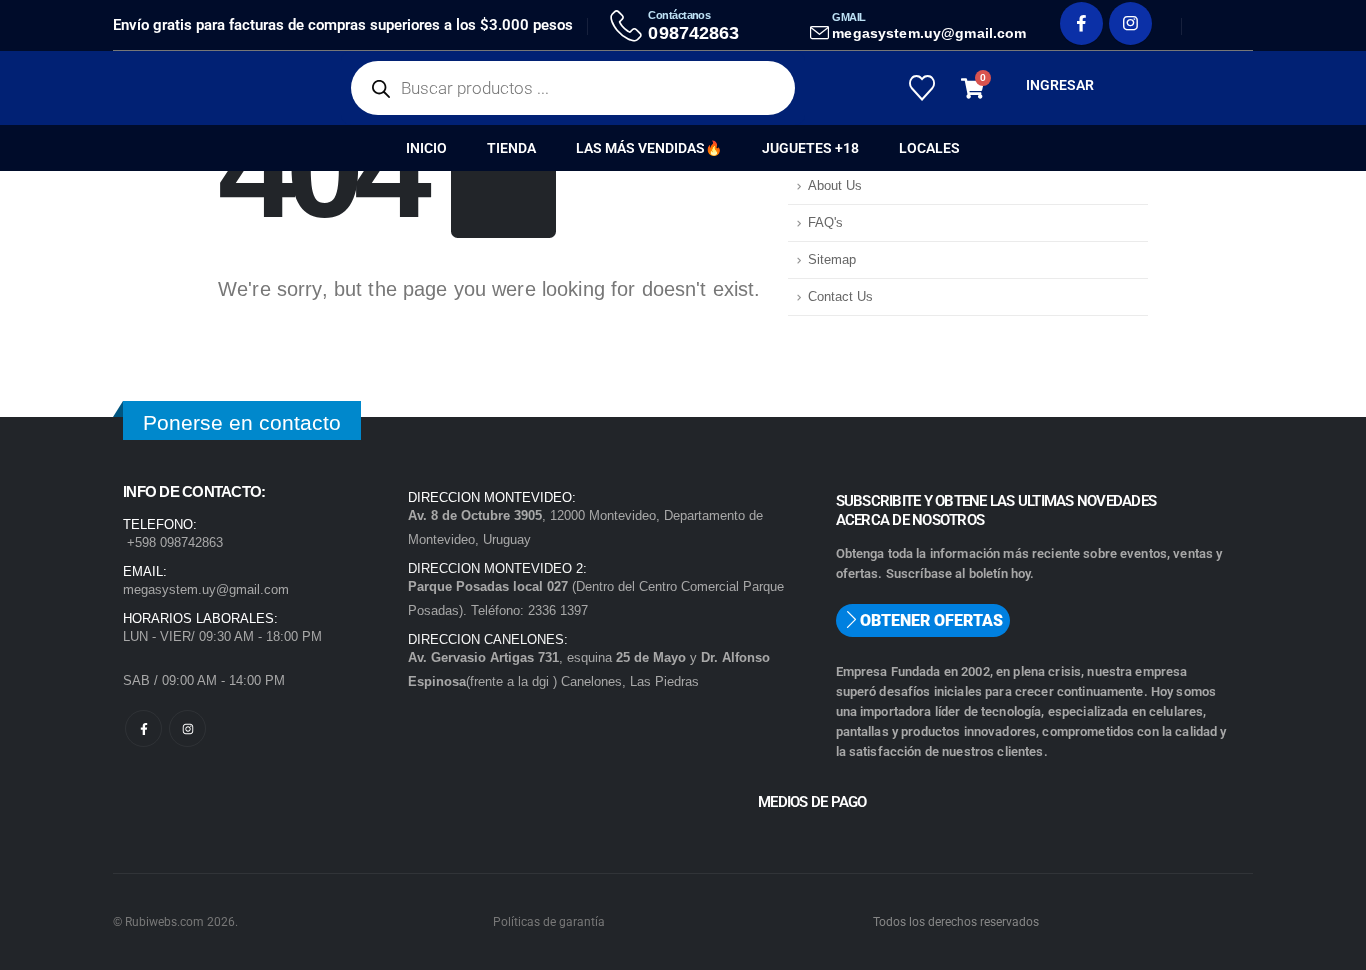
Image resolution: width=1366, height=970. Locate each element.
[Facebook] (1081, 23)
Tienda (511, 148)
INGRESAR (1060, 85)
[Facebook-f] (143, 728)
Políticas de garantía (549, 922)
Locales (929, 148)
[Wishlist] (921, 88)
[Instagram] (1130, 23)
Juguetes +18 (810, 148)
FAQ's (825, 223)
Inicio (426, 148)
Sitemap (832, 260)
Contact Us (840, 297)
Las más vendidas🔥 (649, 148)
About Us (835, 186)
